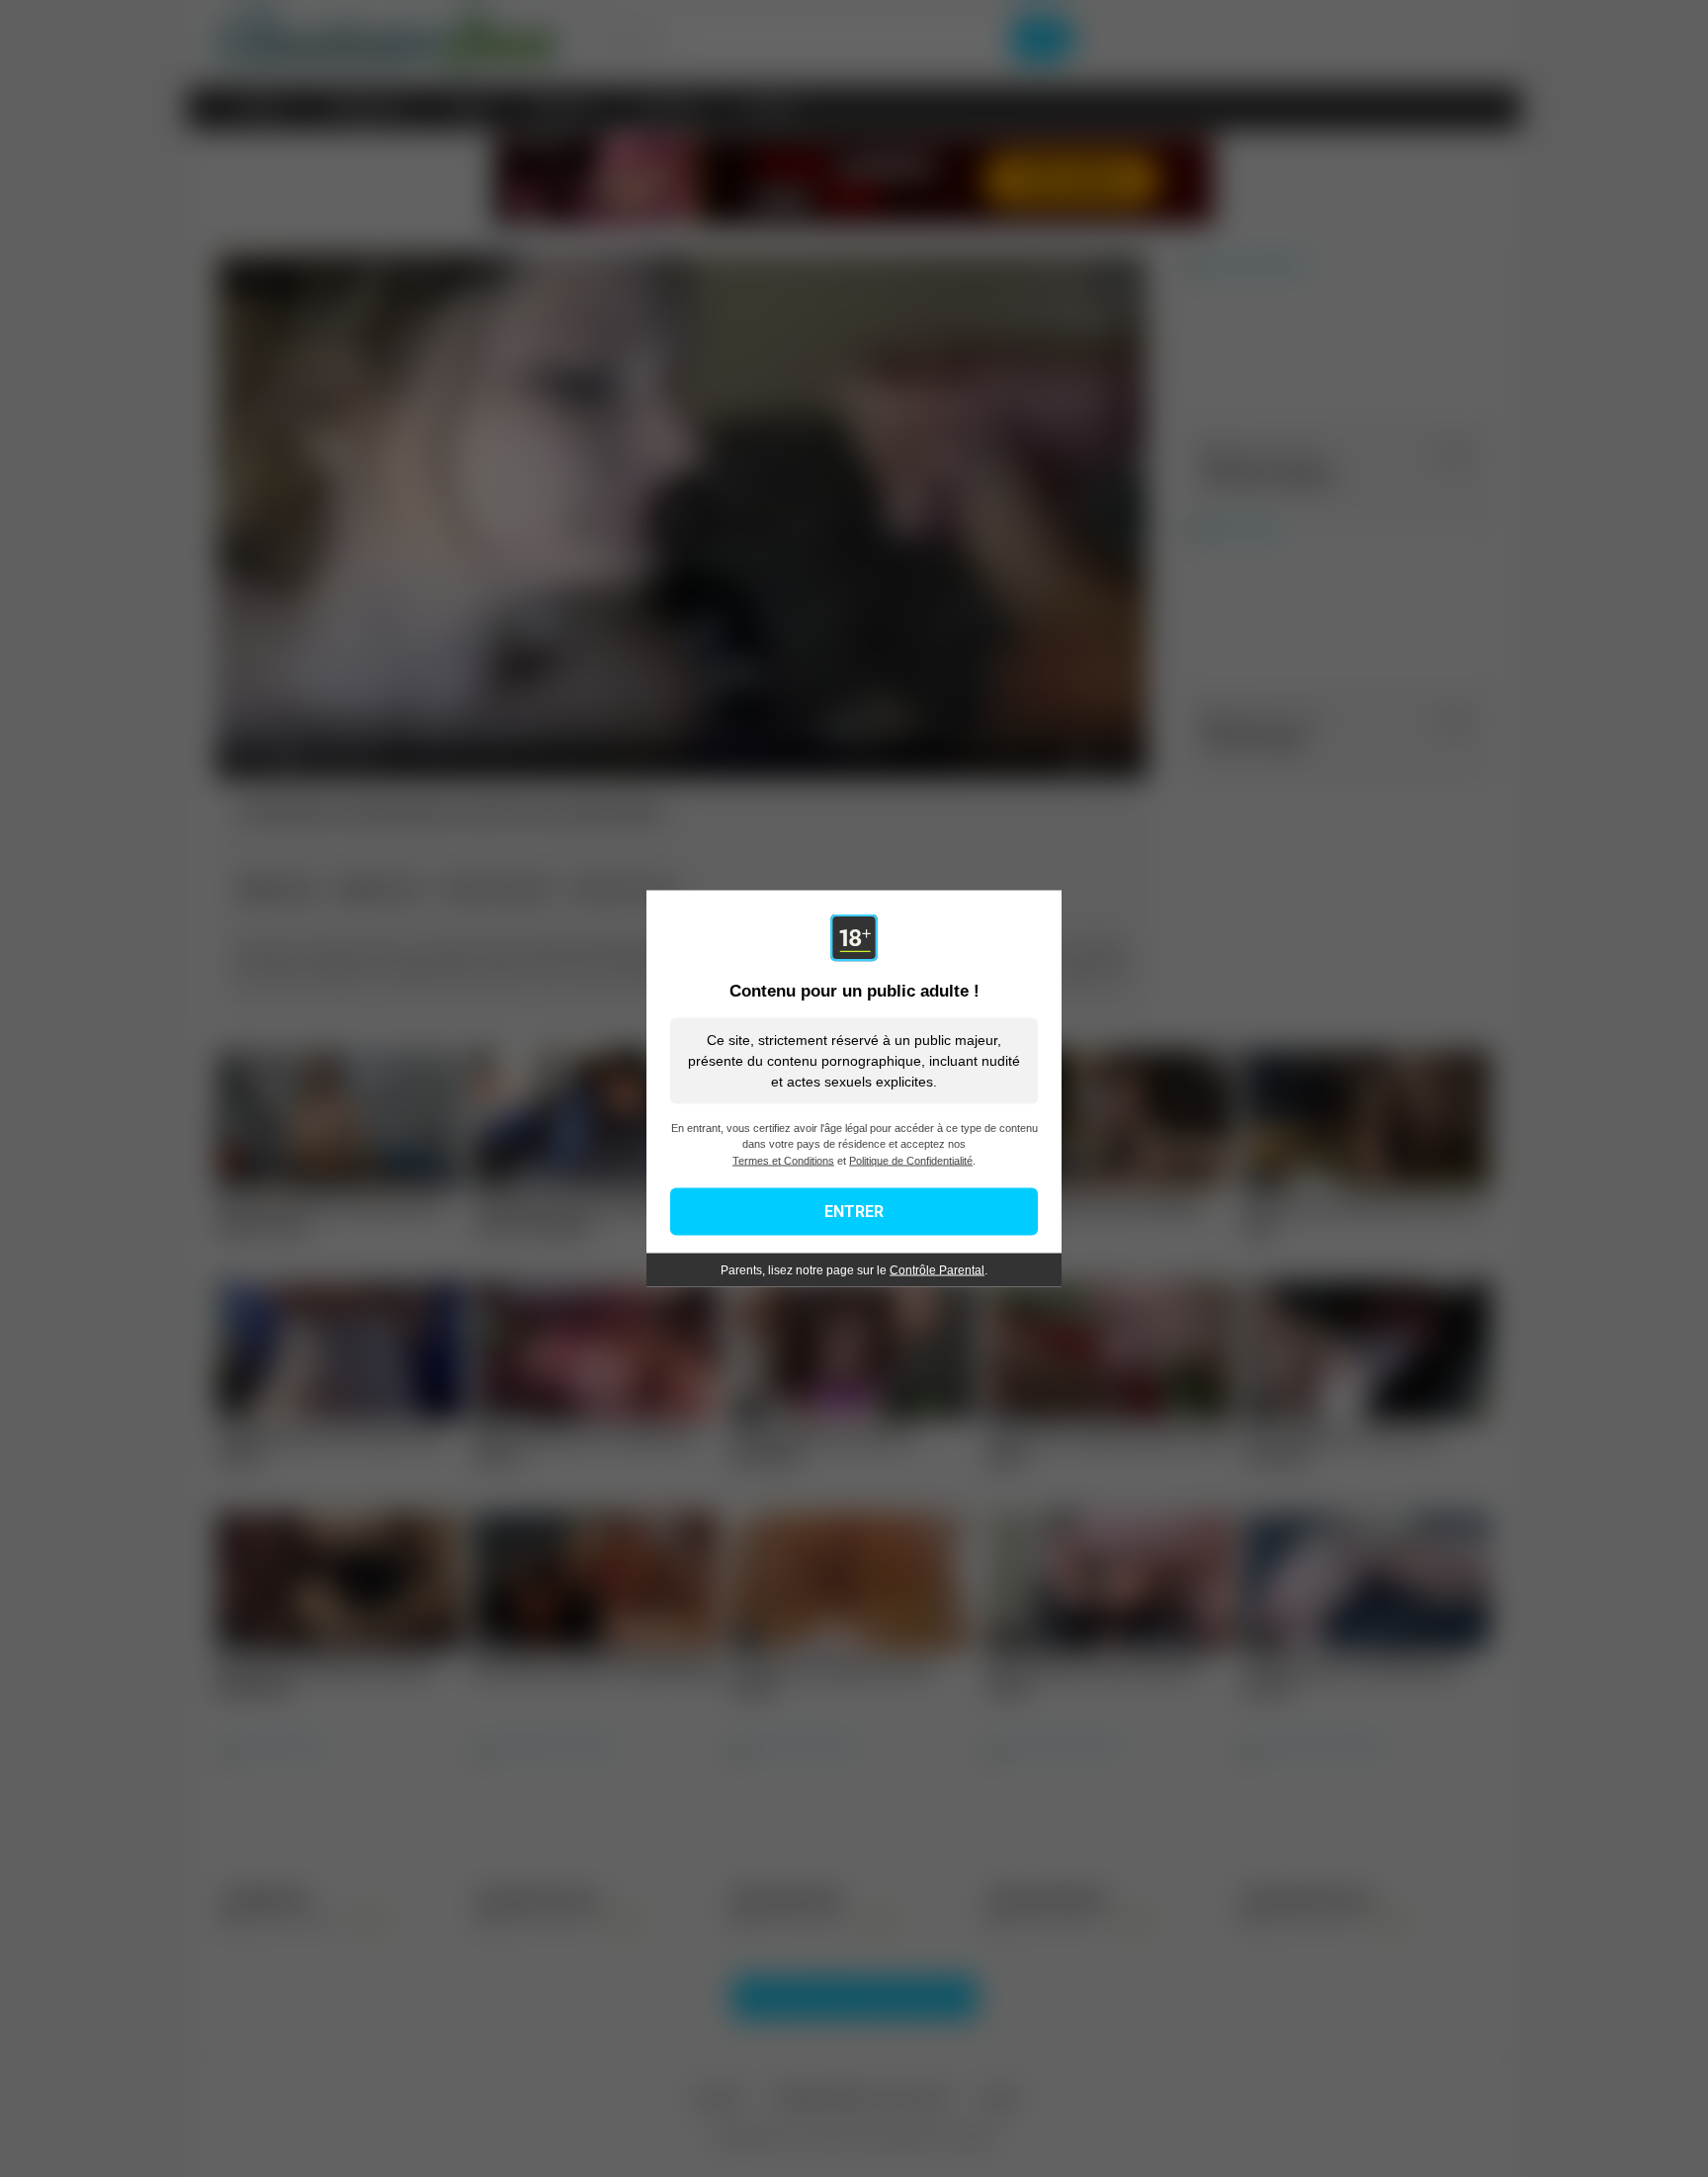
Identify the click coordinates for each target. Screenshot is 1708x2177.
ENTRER (854, 1212)
